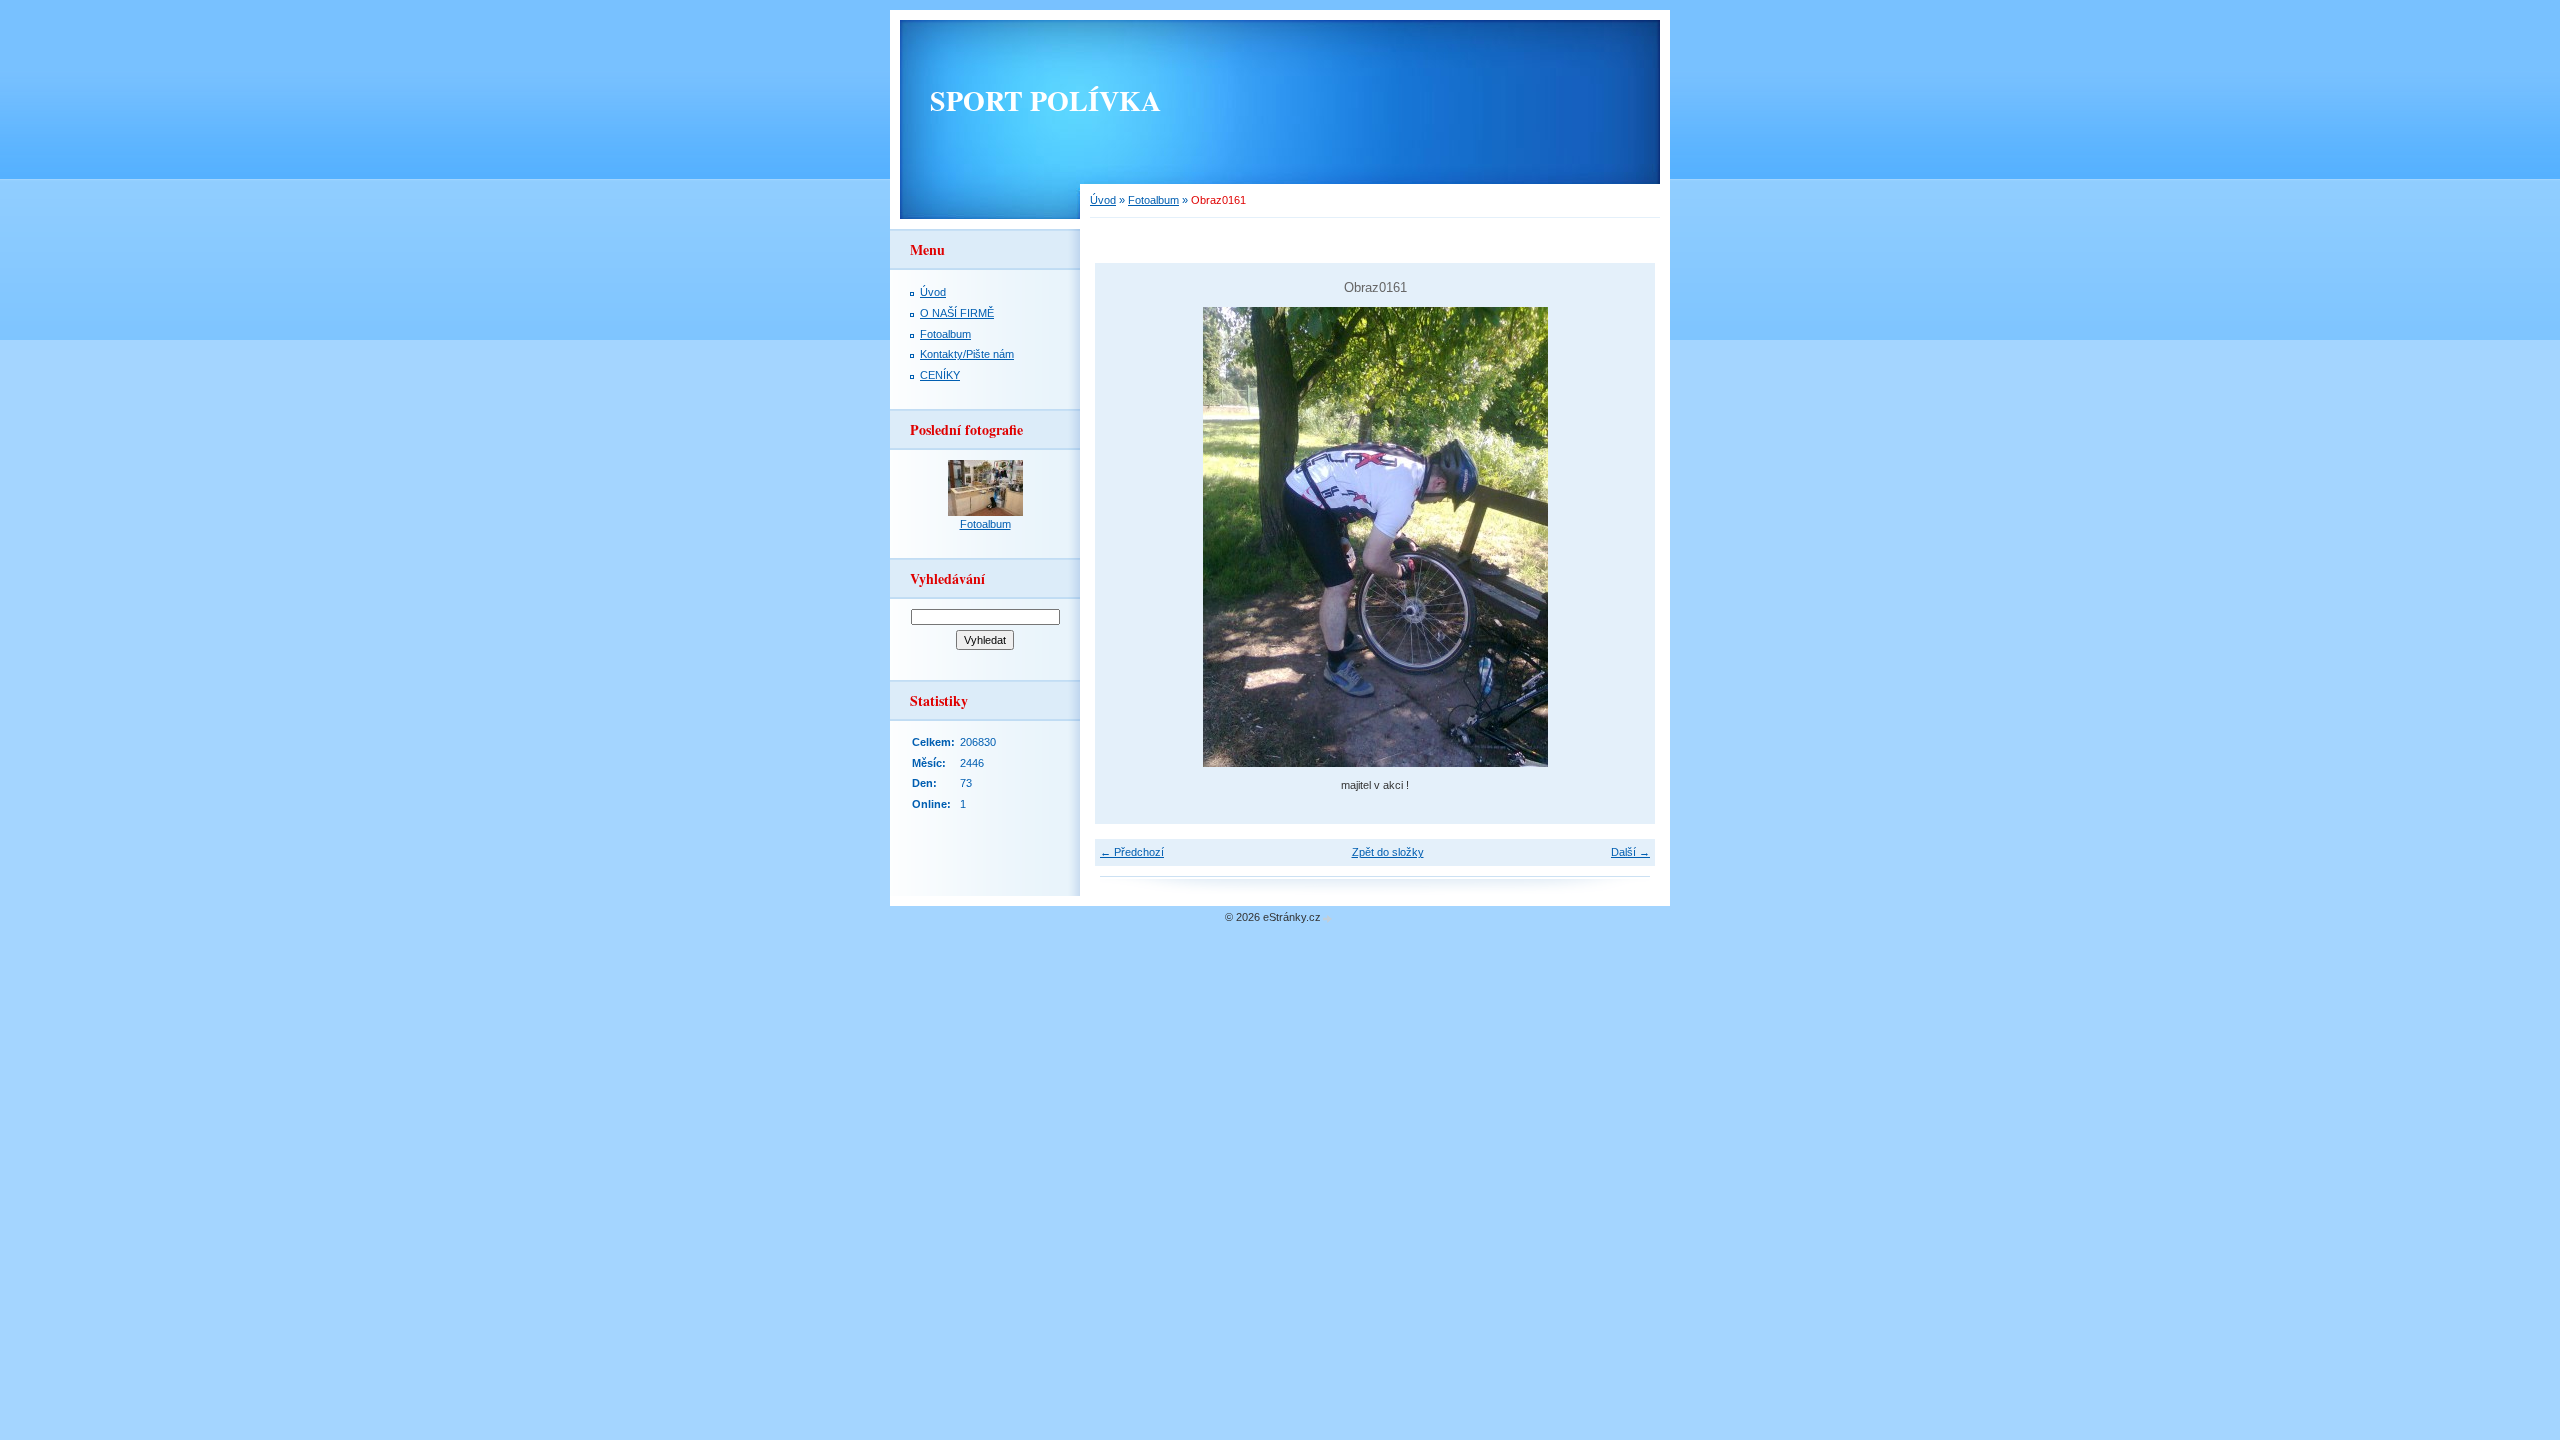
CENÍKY (940, 375)
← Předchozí (1132, 852)
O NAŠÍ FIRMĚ (957, 313)
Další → (1630, 852)
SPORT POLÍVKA (1045, 100)
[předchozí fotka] (1127, 537)
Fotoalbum (1153, 200)
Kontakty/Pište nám (967, 354)
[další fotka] (1622, 537)
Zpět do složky (1388, 852)
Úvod (1103, 200)
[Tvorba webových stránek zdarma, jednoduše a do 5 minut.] (1328, 918)
